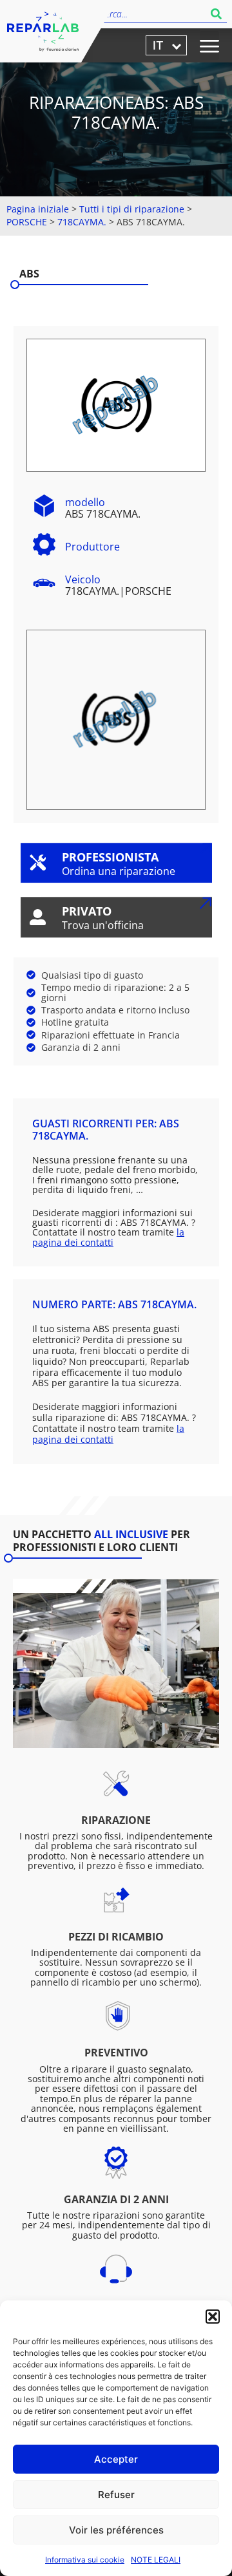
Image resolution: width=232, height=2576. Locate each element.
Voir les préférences (116, 2530)
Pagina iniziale (38, 209)
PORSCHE (27, 222)
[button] (213, 2317)
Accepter (116, 2459)
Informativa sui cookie (85, 2560)
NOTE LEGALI (156, 2560)
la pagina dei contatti (108, 1237)
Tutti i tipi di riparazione (132, 209)
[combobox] (153, 14)
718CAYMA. (82, 222)
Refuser (116, 2495)
